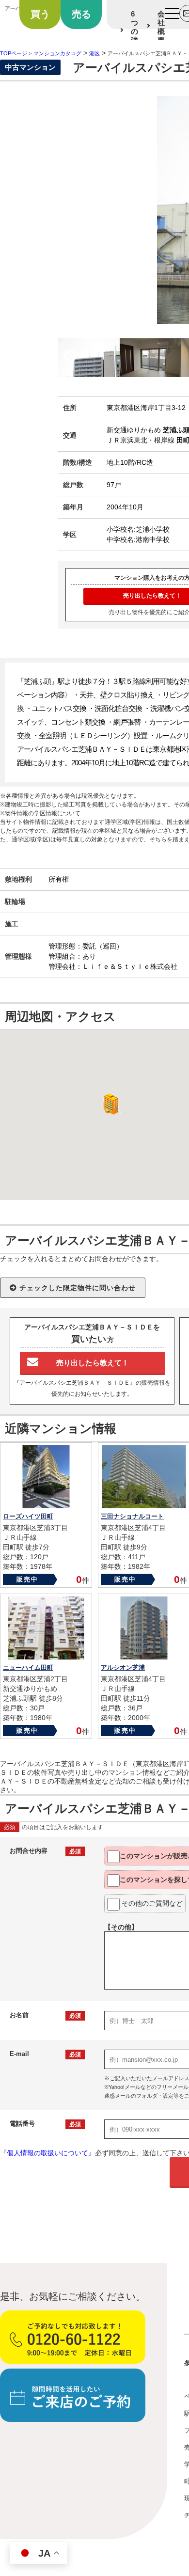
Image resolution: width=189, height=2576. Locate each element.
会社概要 (161, 27)
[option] (89, 358)
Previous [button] (70, 356)
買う (40, 14)
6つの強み (134, 31)
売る (81, 14)
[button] (109, 1104)
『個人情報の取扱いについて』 (47, 2153)
